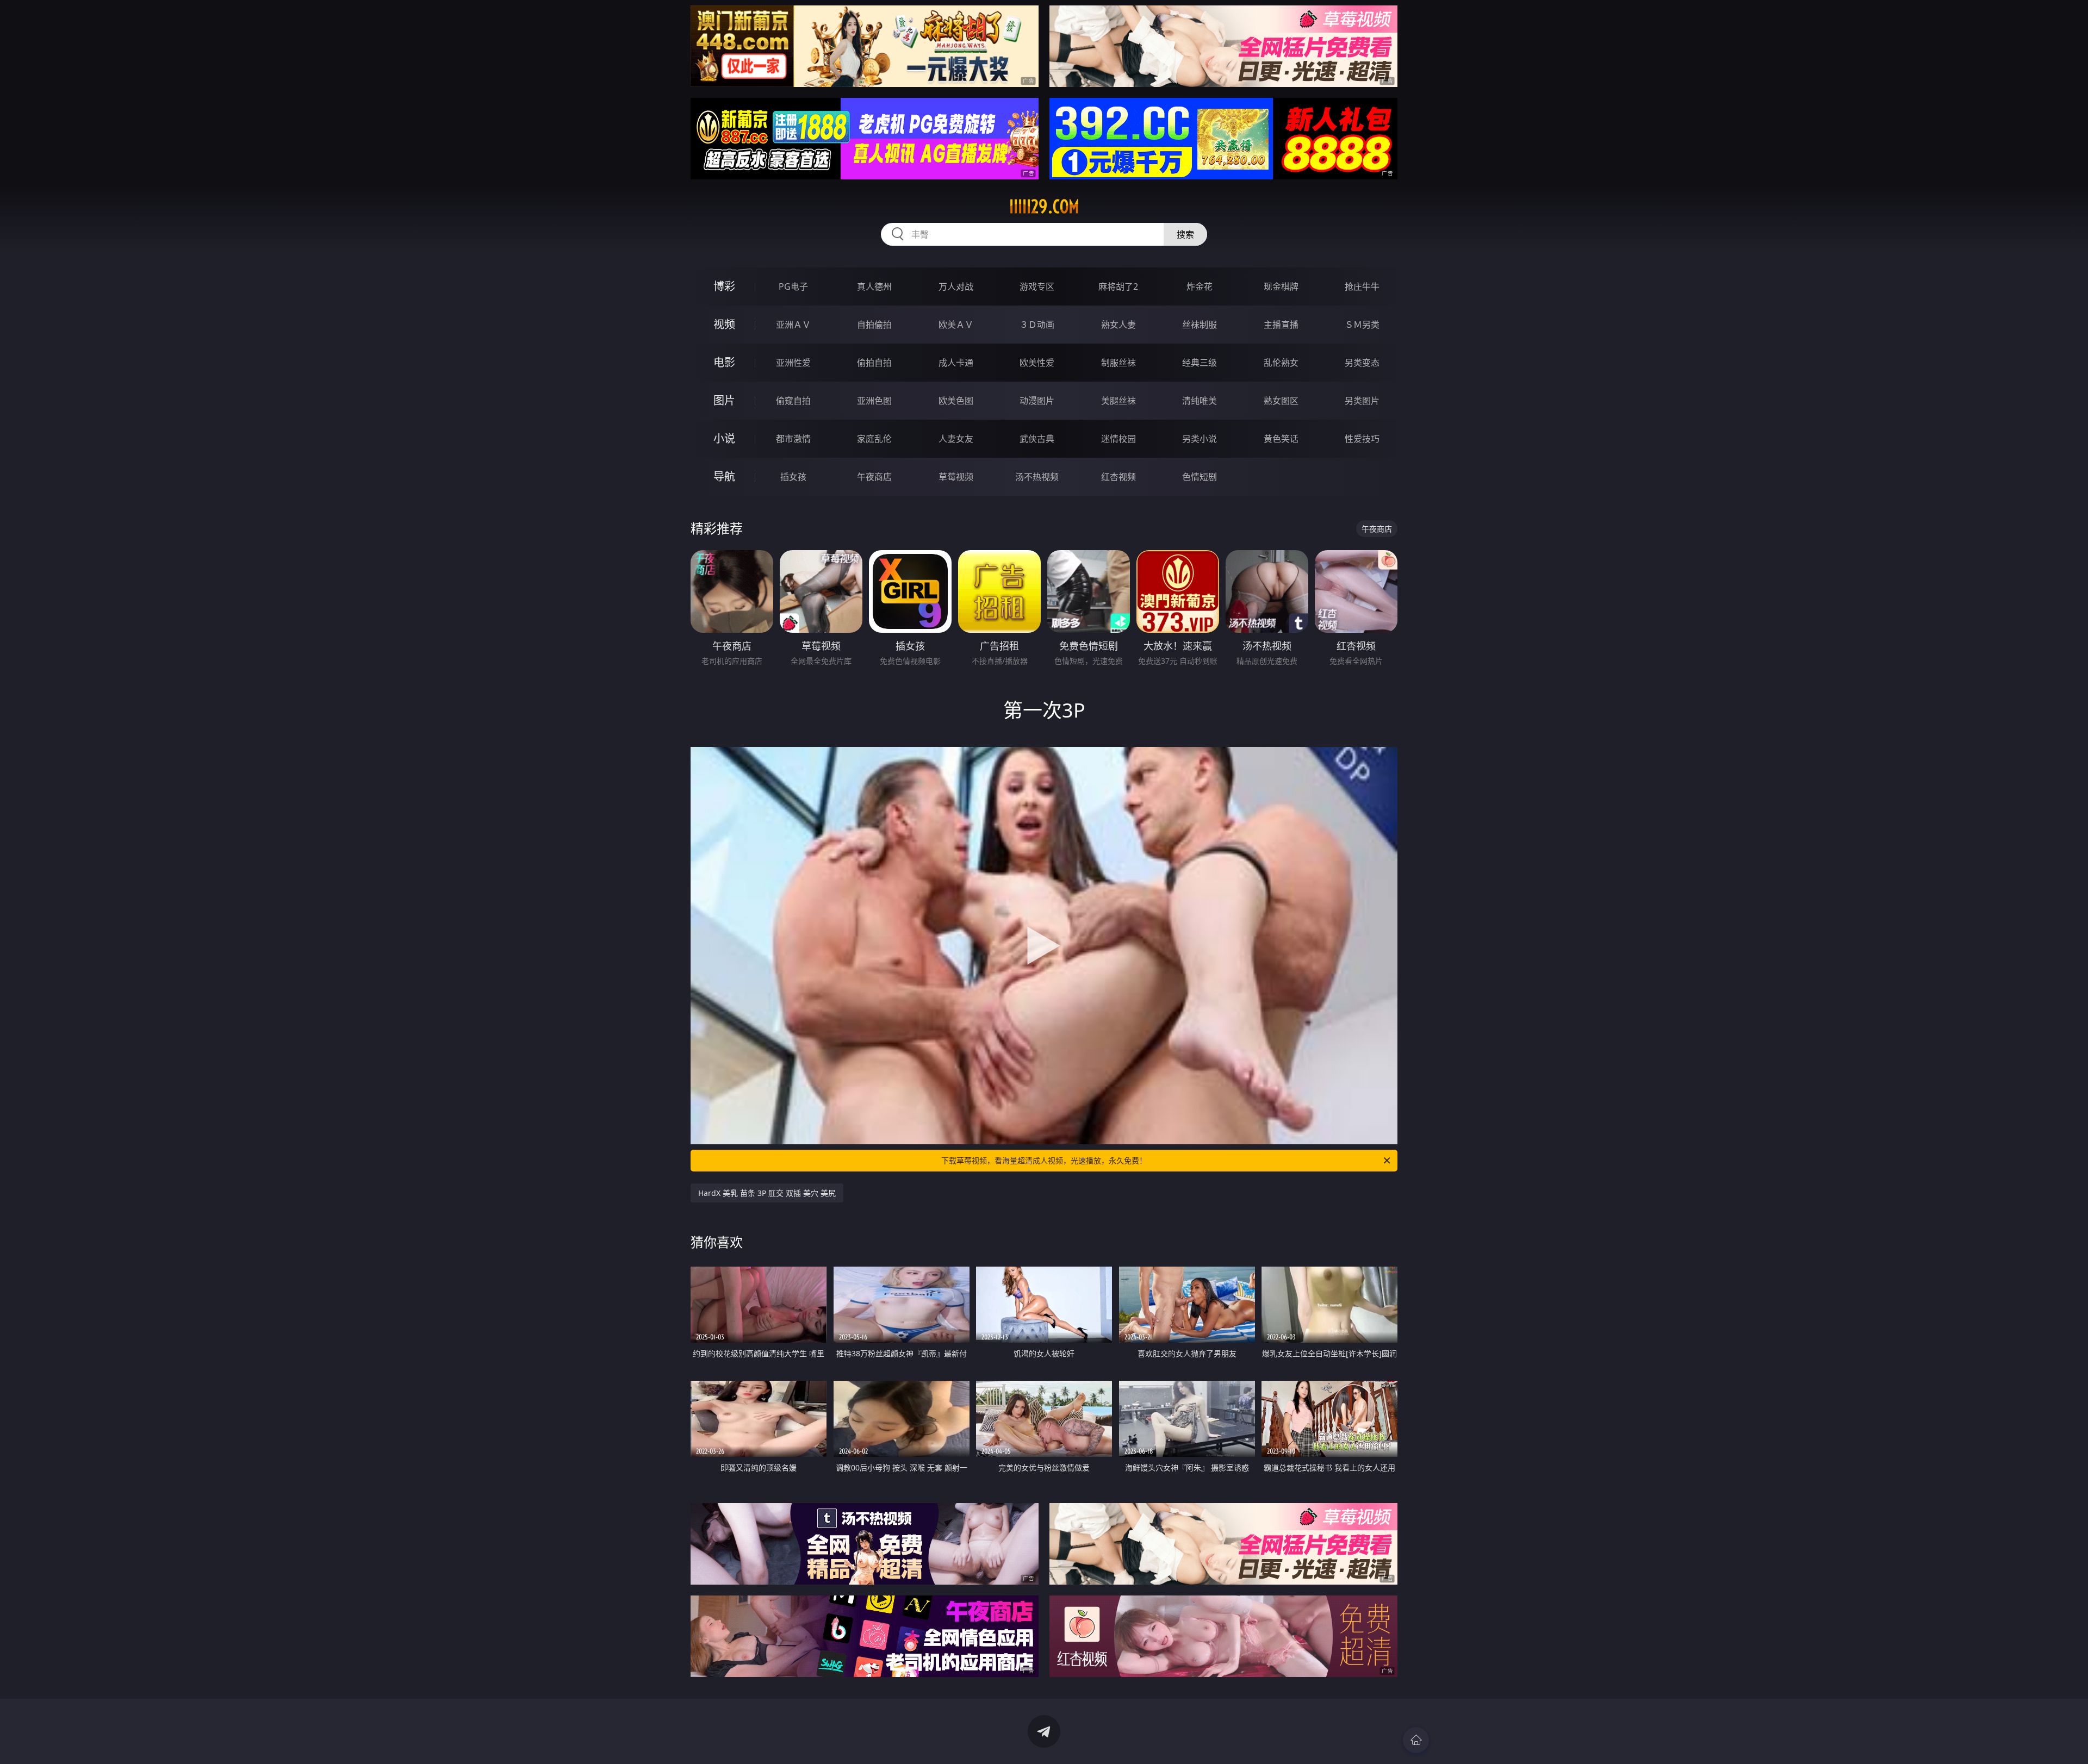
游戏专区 (1037, 286)
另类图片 (1362, 401)
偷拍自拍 (874, 363)
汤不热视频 (1037, 477)
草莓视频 (956, 477)
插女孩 (793, 477)
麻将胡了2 (1118, 286)
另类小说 (1200, 439)
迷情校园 (1118, 439)
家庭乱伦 (874, 439)
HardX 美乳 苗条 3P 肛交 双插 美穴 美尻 (767, 1193)
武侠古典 (1037, 439)
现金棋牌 (1281, 286)
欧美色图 (956, 401)
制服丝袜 (1118, 363)
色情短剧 (1200, 477)
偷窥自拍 (793, 401)
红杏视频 (1118, 477)
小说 (724, 438)
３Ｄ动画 (1037, 325)
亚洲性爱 (793, 363)
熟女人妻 (1118, 325)
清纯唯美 (1200, 401)
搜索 (1185, 234)
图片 (724, 400)
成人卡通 (956, 363)
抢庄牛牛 (1362, 286)
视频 (724, 324)
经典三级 (1200, 363)
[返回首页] (1416, 1740)
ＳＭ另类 (1362, 325)
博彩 (724, 286)
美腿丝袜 (1118, 401)
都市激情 (793, 439)
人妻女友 (956, 439)
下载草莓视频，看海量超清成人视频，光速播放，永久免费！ (1044, 1160)
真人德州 (874, 286)
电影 (724, 362)
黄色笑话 (1281, 439)
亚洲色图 (874, 401)
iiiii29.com (1044, 207)
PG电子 (793, 286)
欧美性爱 (1037, 363)
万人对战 (956, 286)
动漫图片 (1037, 401)
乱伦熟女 (1281, 363)
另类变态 (1362, 363)
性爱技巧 (1362, 439)
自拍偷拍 (874, 325)
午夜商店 (874, 477)
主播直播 (1281, 325)
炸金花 (1200, 286)
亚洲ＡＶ (793, 325)
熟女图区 (1281, 401)
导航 (724, 476)
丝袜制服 (1200, 325)
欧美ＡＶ (956, 325)
